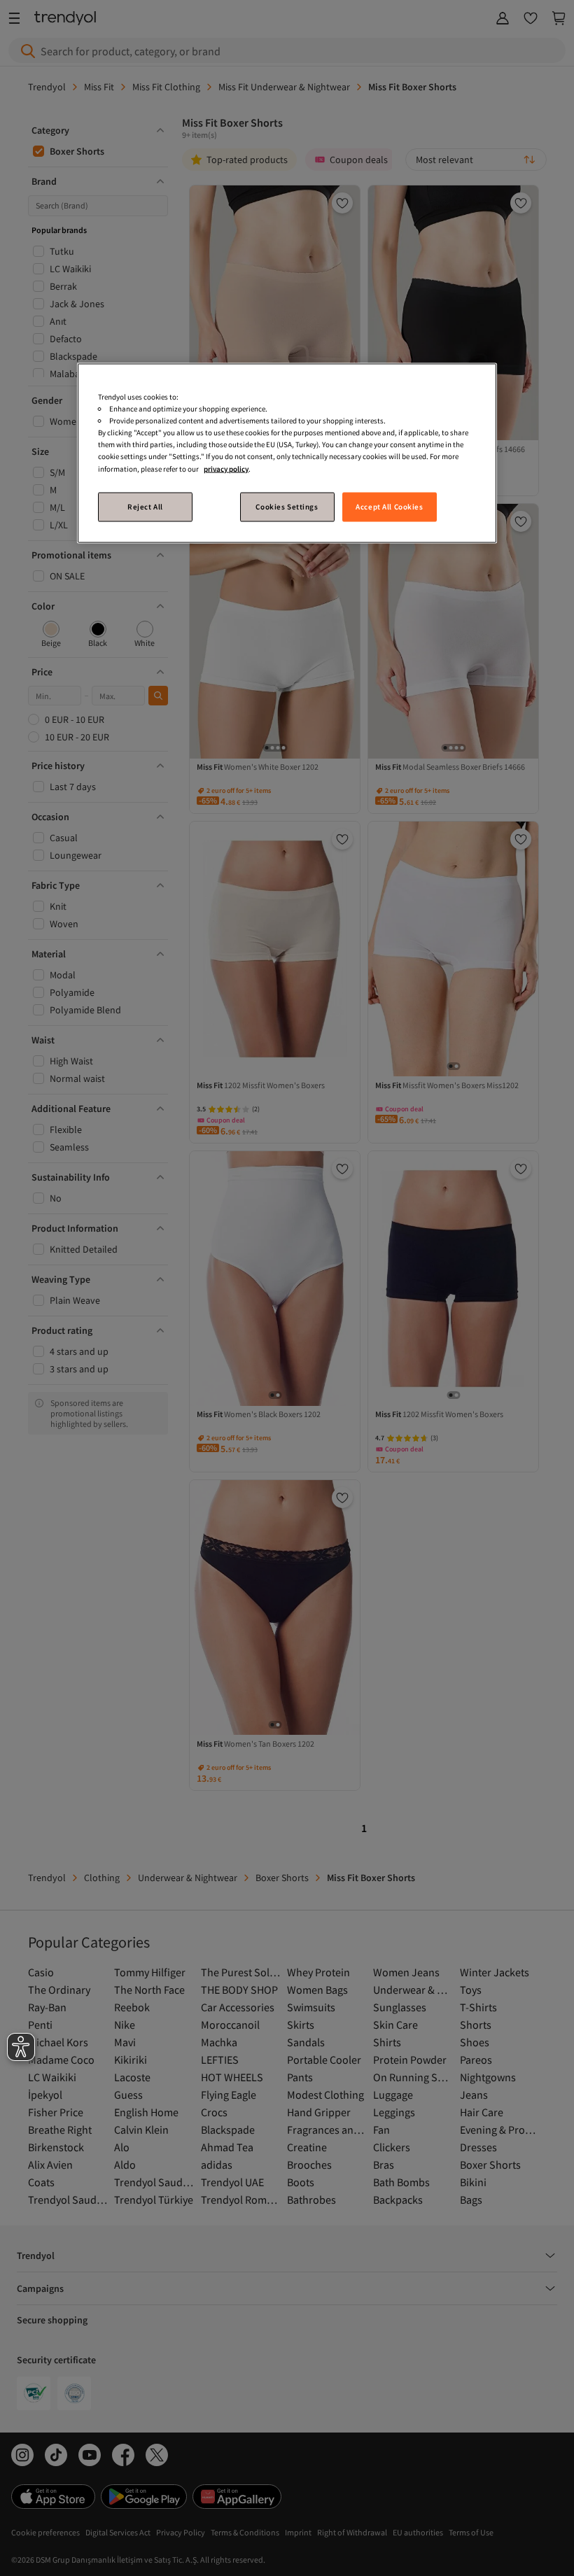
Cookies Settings (287, 506)
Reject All (145, 506)
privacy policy (226, 468)
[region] (287, 453)
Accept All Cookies (389, 506)
